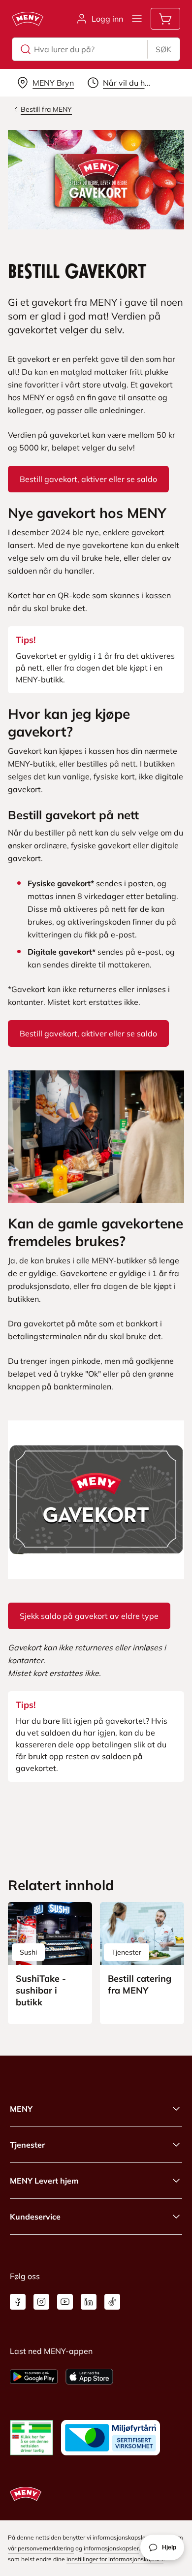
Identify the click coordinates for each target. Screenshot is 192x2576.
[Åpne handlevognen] (165, 19)
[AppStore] (89, 2377)
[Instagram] (41, 2302)
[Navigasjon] (137, 19)
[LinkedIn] (89, 2302)
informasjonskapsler (111, 2548)
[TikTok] (112, 2302)
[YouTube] (65, 2302)
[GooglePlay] (34, 2377)
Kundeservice (35, 2217)
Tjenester (27, 2145)
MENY (21, 2109)
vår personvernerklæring (41, 2548)
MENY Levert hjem (44, 2181)
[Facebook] (18, 2302)
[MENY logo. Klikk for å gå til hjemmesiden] (28, 19)
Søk (163, 49)
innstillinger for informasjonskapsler (115, 2559)
